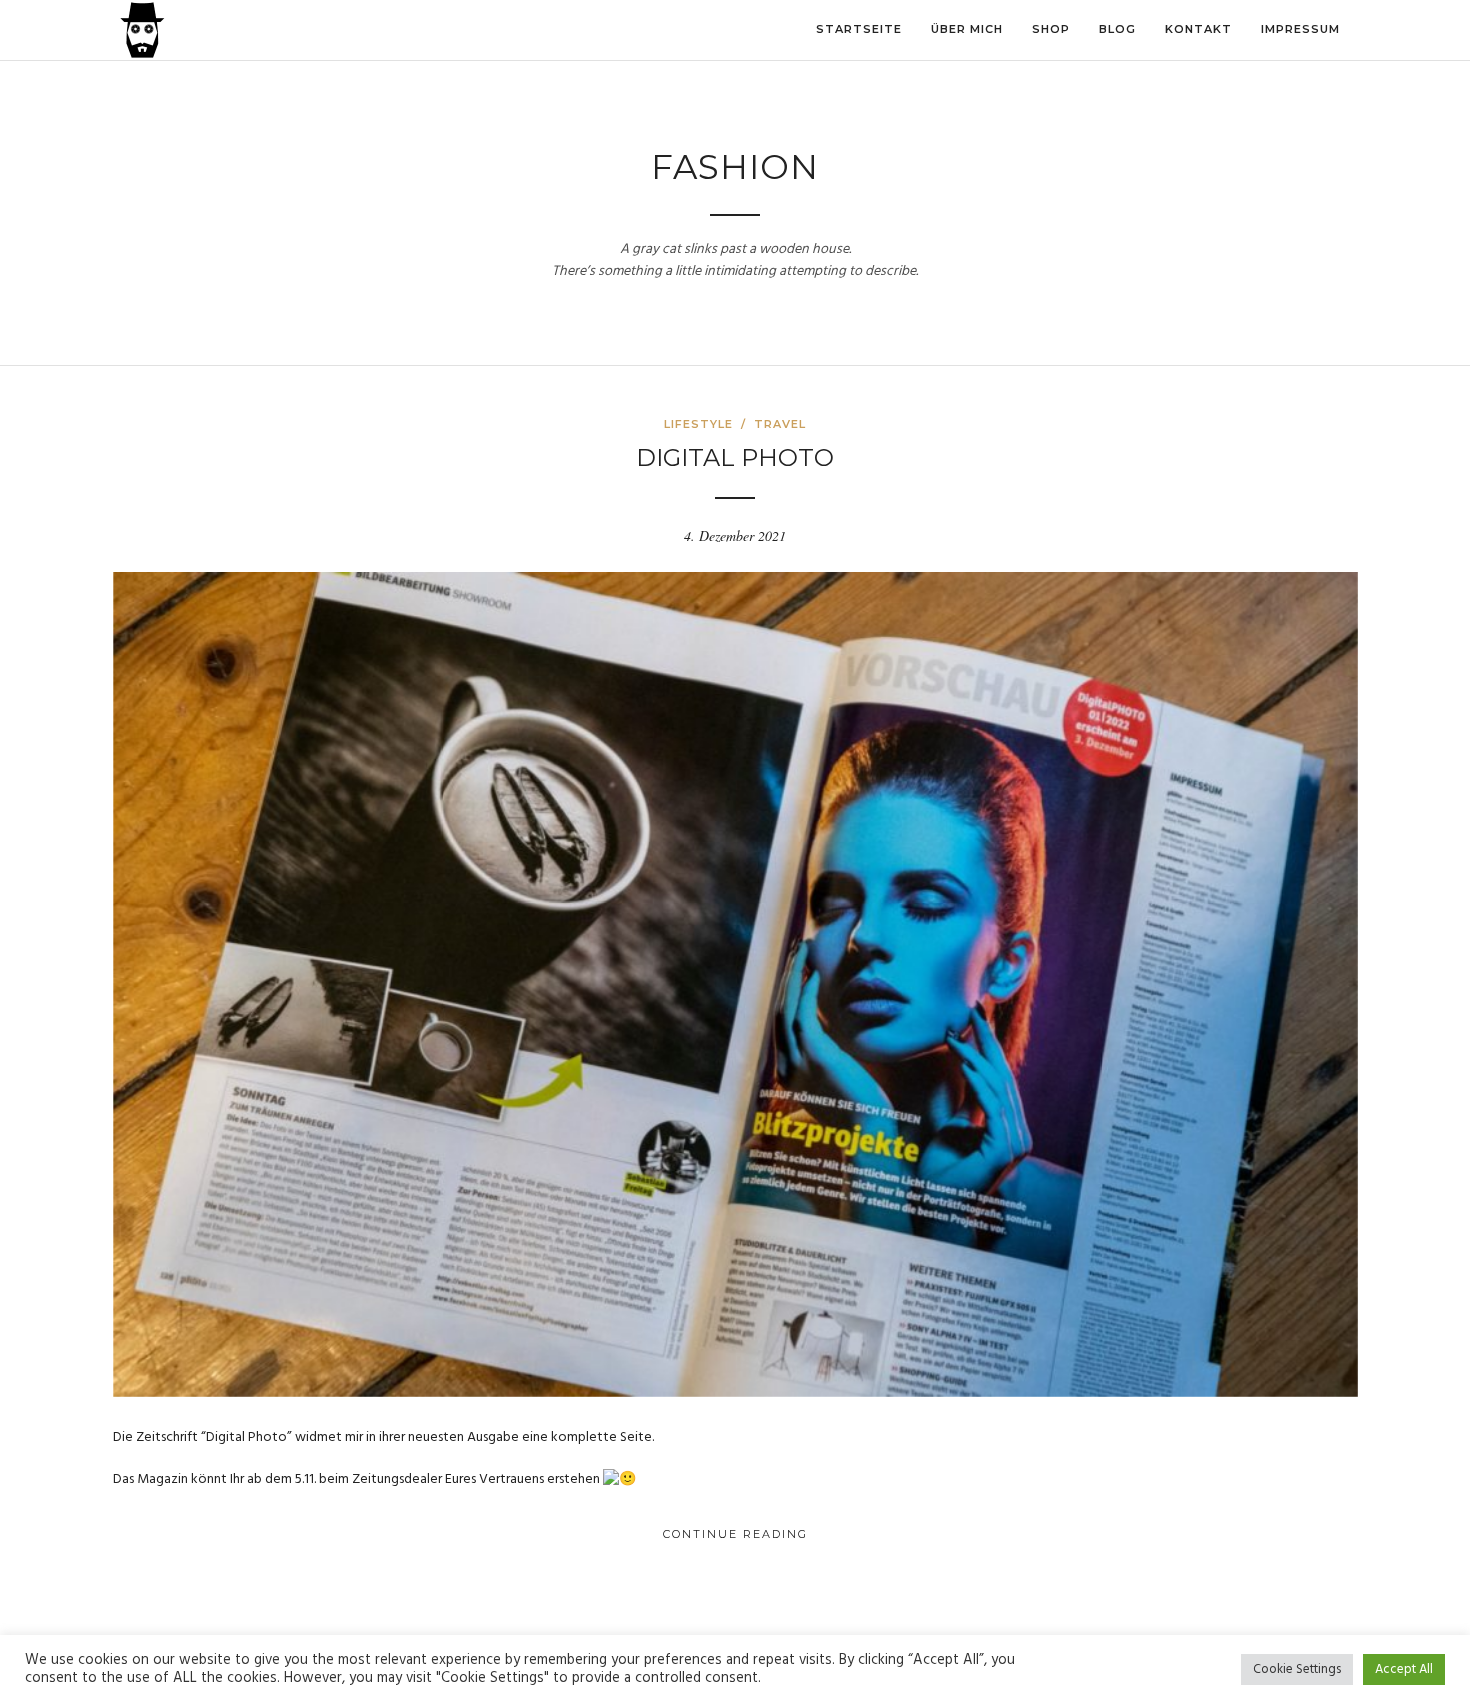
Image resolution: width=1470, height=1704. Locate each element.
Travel (780, 424)
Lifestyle (698, 424)
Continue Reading (735, 1534)
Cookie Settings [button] (1297, 1669)
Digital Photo (735, 457)
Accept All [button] (1404, 1669)
